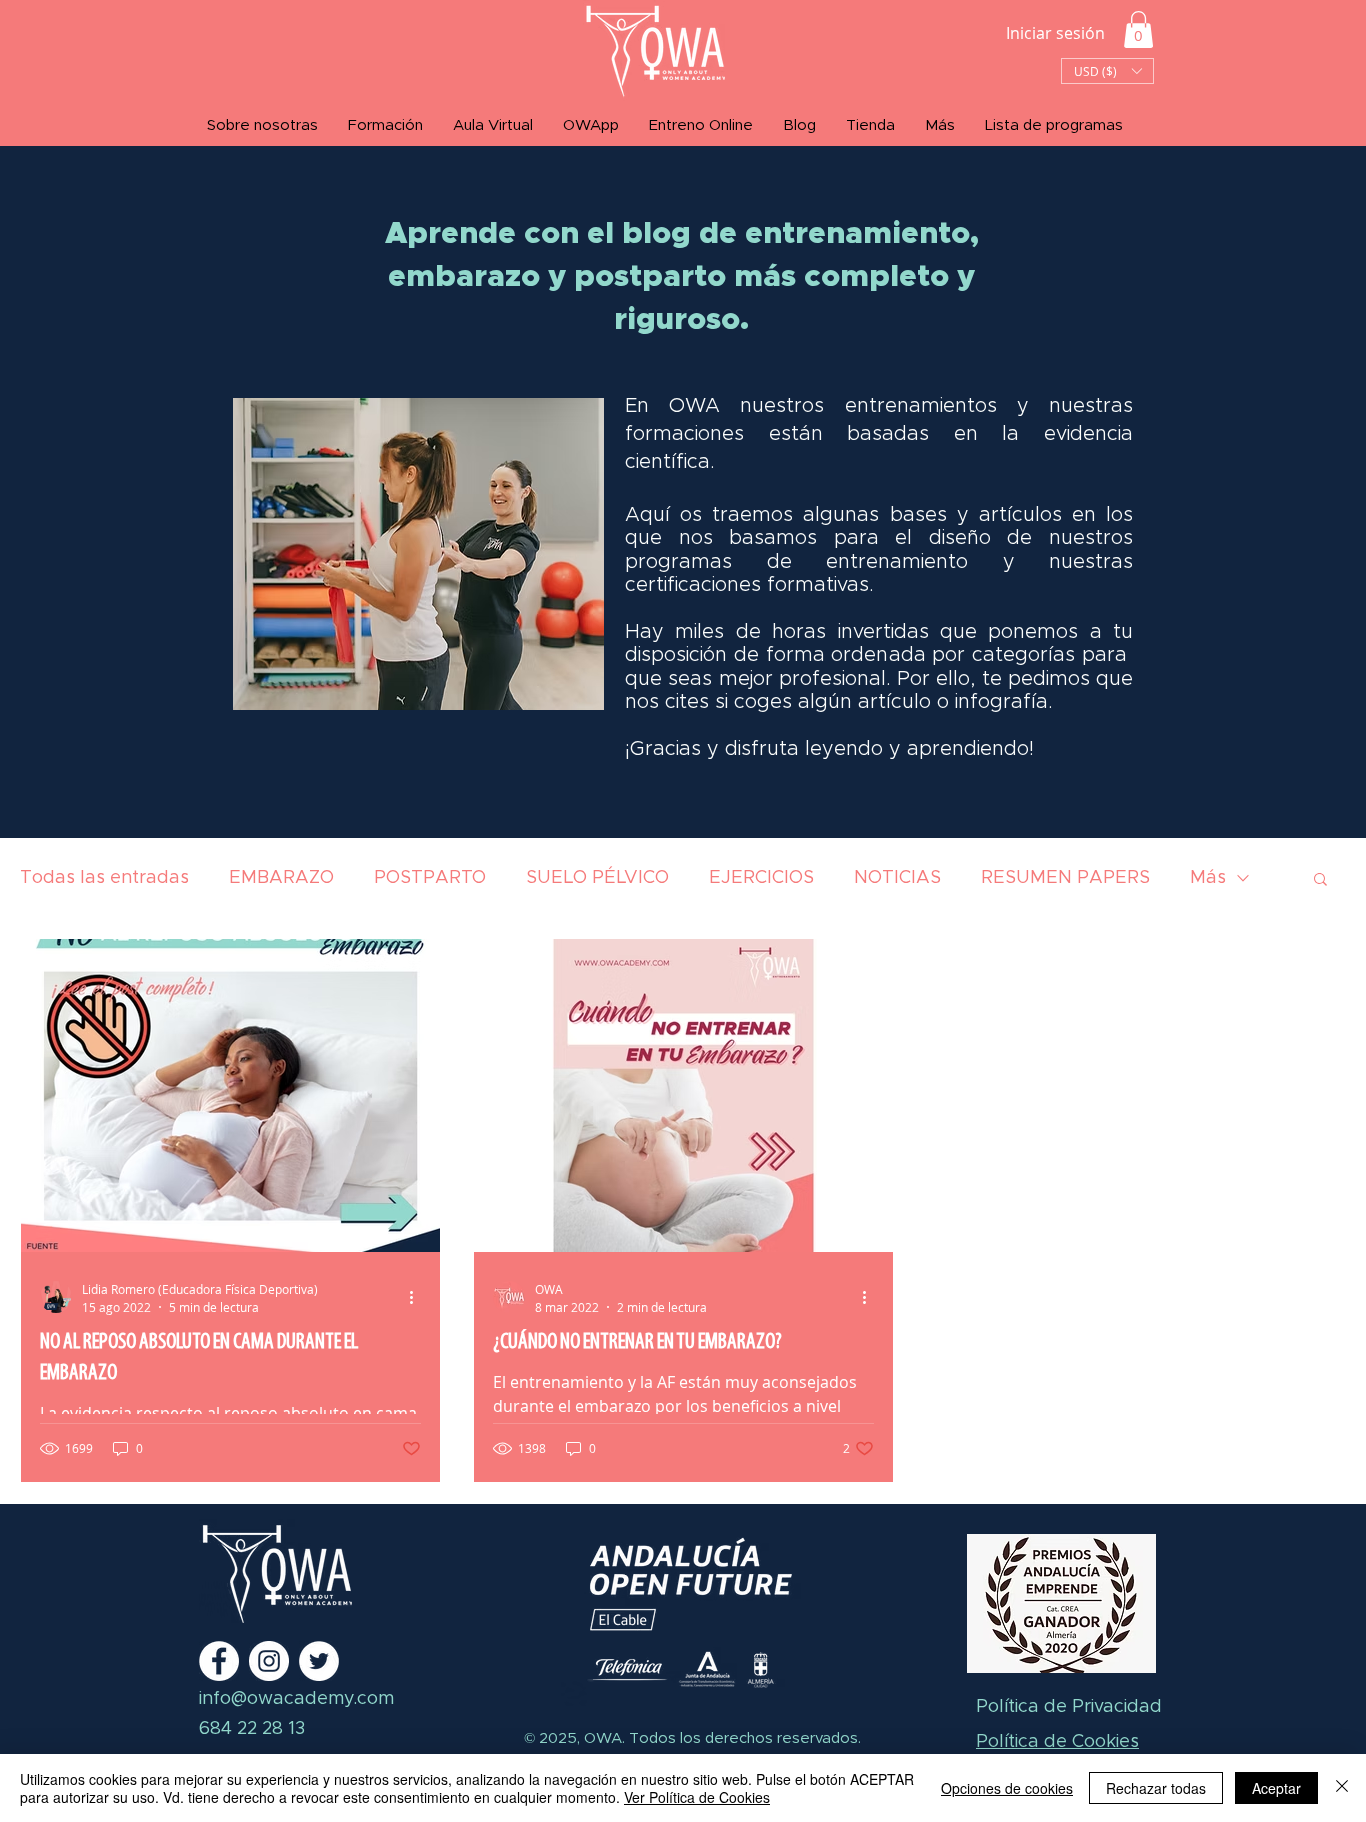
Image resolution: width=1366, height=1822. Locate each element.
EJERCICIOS (761, 878)
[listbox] (1107, 71)
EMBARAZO (281, 878)
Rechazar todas (1156, 1788)
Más (1208, 878)
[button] (1138, 29)
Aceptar (1276, 1788)
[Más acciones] (418, 1297)
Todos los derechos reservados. (743, 1738)
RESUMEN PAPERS (1065, 878)
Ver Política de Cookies (697, 1797)
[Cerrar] (1342, 1788)
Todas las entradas (104, 878)
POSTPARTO (430, 878)
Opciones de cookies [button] (1007, 1788)
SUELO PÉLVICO (597, 878)
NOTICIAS (897, 878)
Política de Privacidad (1069, 1707)
